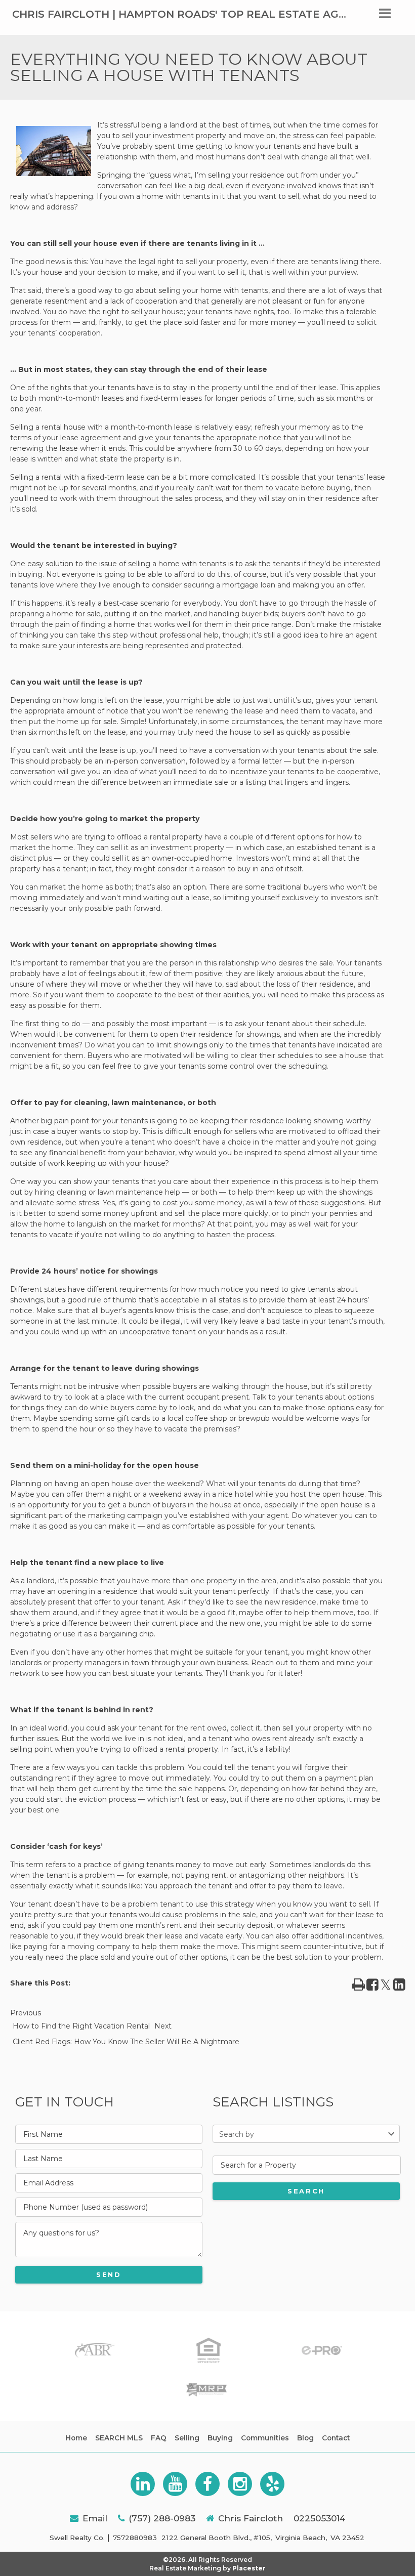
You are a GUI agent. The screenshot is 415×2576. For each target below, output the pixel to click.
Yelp (272, 2484)
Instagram (240, 2484)
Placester (249, 2568)
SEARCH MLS (119, 2438)
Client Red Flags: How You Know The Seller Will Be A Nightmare (126, 2042)
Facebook (207, 2484)
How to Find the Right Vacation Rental (81, 2026)
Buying (220, 2438)
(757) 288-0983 (162, 2518)
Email (95, 2518)
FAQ (159, 2438)
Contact (336, 2438)
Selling (187, 2438)
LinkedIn (143, 2484)
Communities (265, 2438)
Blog (305, 2438)
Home (76, 2438)
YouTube (175, 2484)
